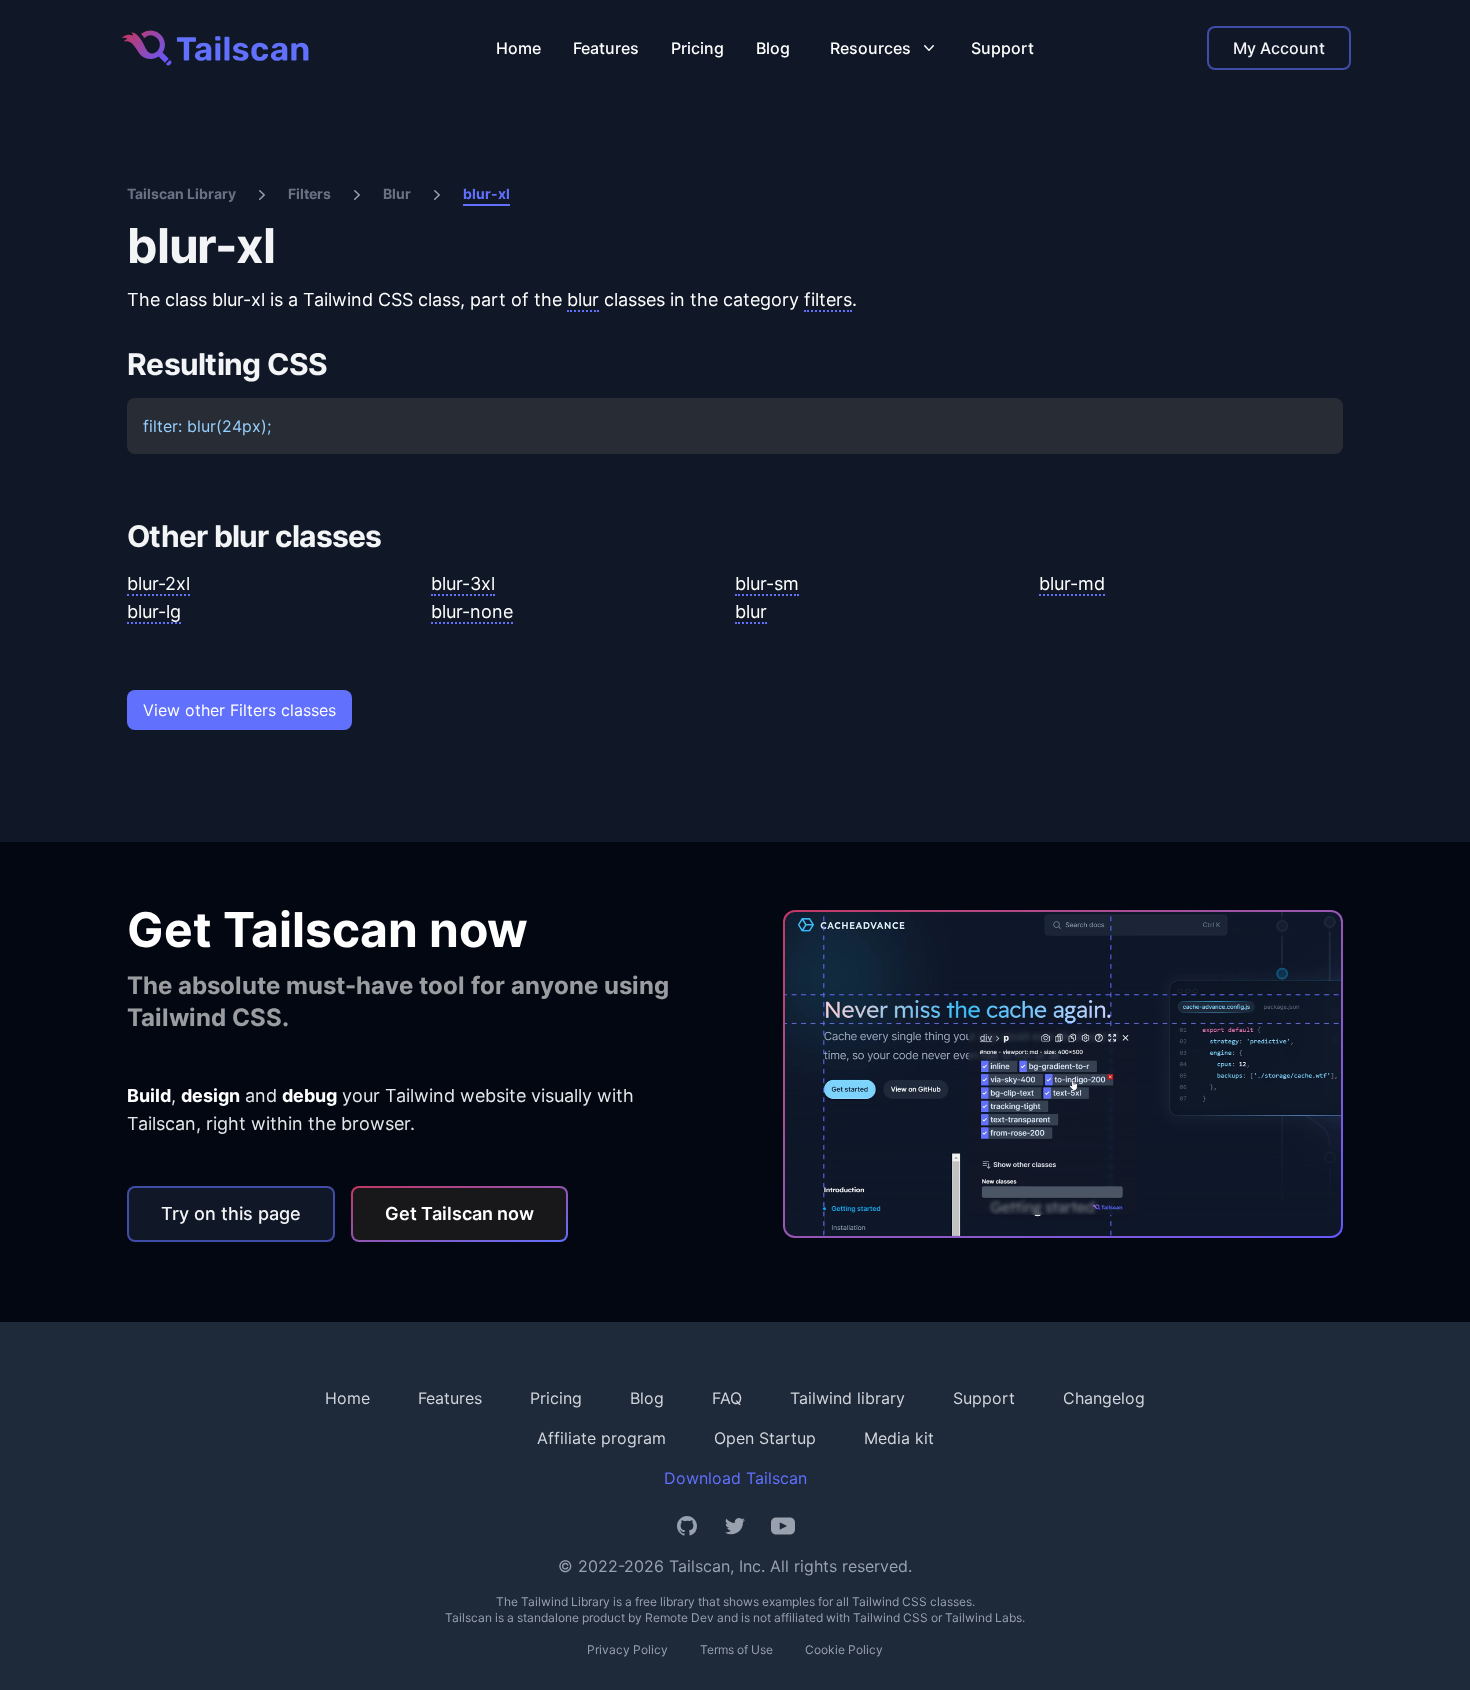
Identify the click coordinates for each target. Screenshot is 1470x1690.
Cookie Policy (844, 1649)
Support (1002, 48)
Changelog (1104, 1398)
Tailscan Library (181, 193)
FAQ (727, 1398)
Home (518, 48)
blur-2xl (158, 583)
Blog (773, 48)
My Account (1279, 48)
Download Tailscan (735, 1478)
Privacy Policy (627, 1649)
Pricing (697, 48)
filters (828, 299)
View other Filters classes (239, 710)
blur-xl (486, 193)
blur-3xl (463, 583)
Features (606, 48)
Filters (309, 193)
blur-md (1072, 583)
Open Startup (765, 1438)
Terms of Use (736, 1649)
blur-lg (154, 611)
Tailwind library (847, 1398)
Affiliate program (601, 1438)
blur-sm (767, 583)
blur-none (472, 611)
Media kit (899, 1438)
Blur (397, 193)
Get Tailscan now (459, 1213)
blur (583, 299)
